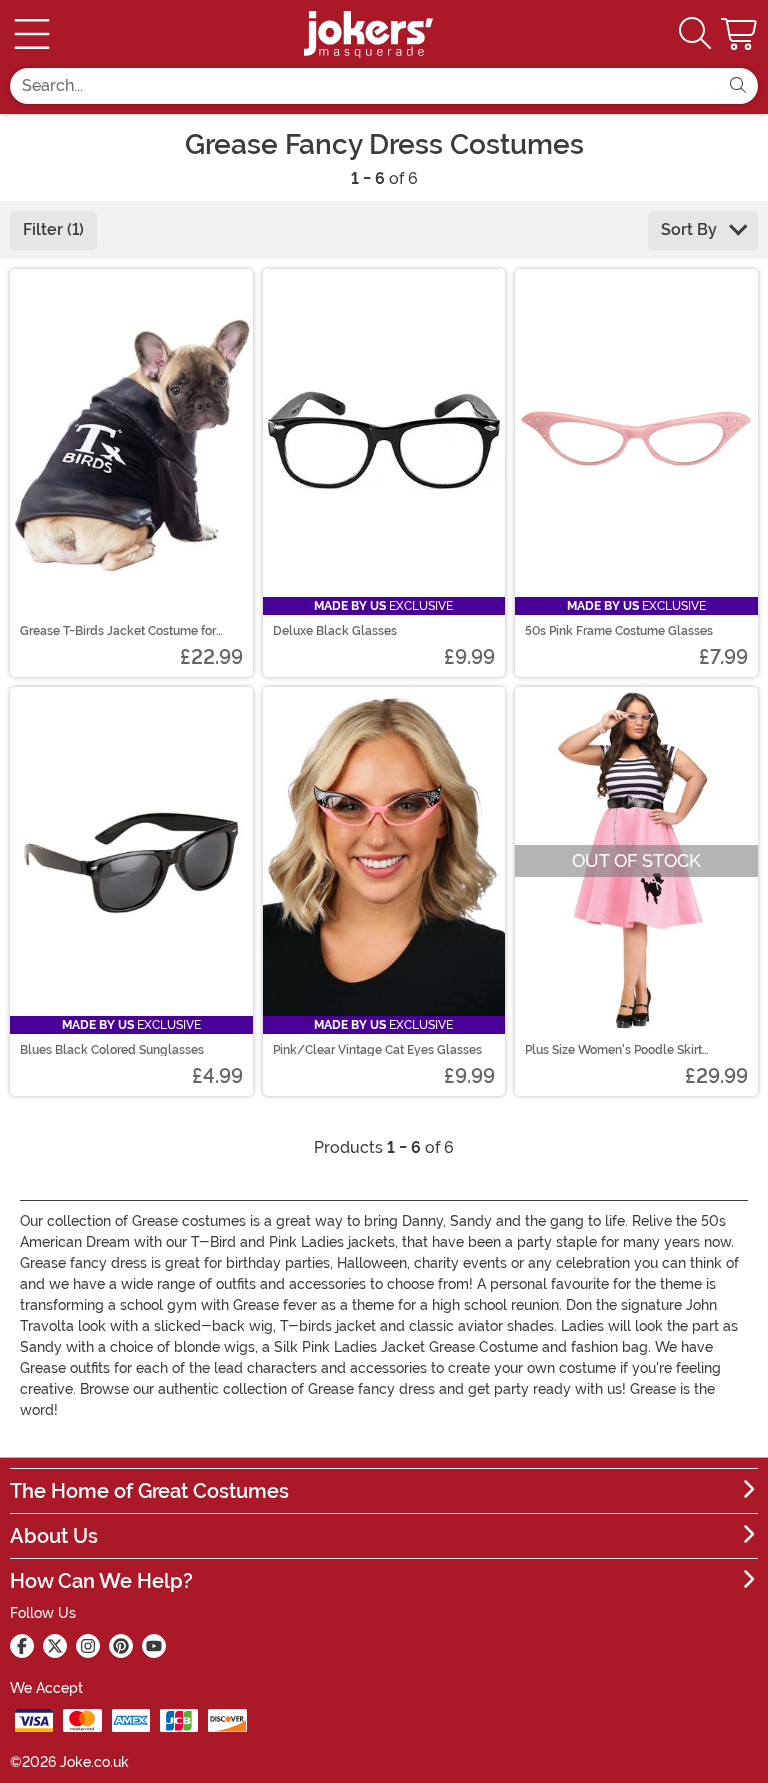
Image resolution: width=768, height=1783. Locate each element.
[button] (741, 34)
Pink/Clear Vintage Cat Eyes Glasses (377, 1050)
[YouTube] (154, 1646)
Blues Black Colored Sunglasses (112, 1050)
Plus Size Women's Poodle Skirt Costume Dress (613, 1050)
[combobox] (364, 86)
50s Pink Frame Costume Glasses (619, 631)
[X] (55, 1646)
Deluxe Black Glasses (335, 631)
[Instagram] (88, 1646)
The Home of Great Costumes (149, 1491)
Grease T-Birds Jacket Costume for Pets (118, 631)
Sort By (691, 229)
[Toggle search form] (695, 34)
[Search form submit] (738, 86)
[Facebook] (22, 1646)
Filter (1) (53, 229)
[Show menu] (32, 34)
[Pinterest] (121, 1646)
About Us (54, 1536)
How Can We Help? (101, 1581)
